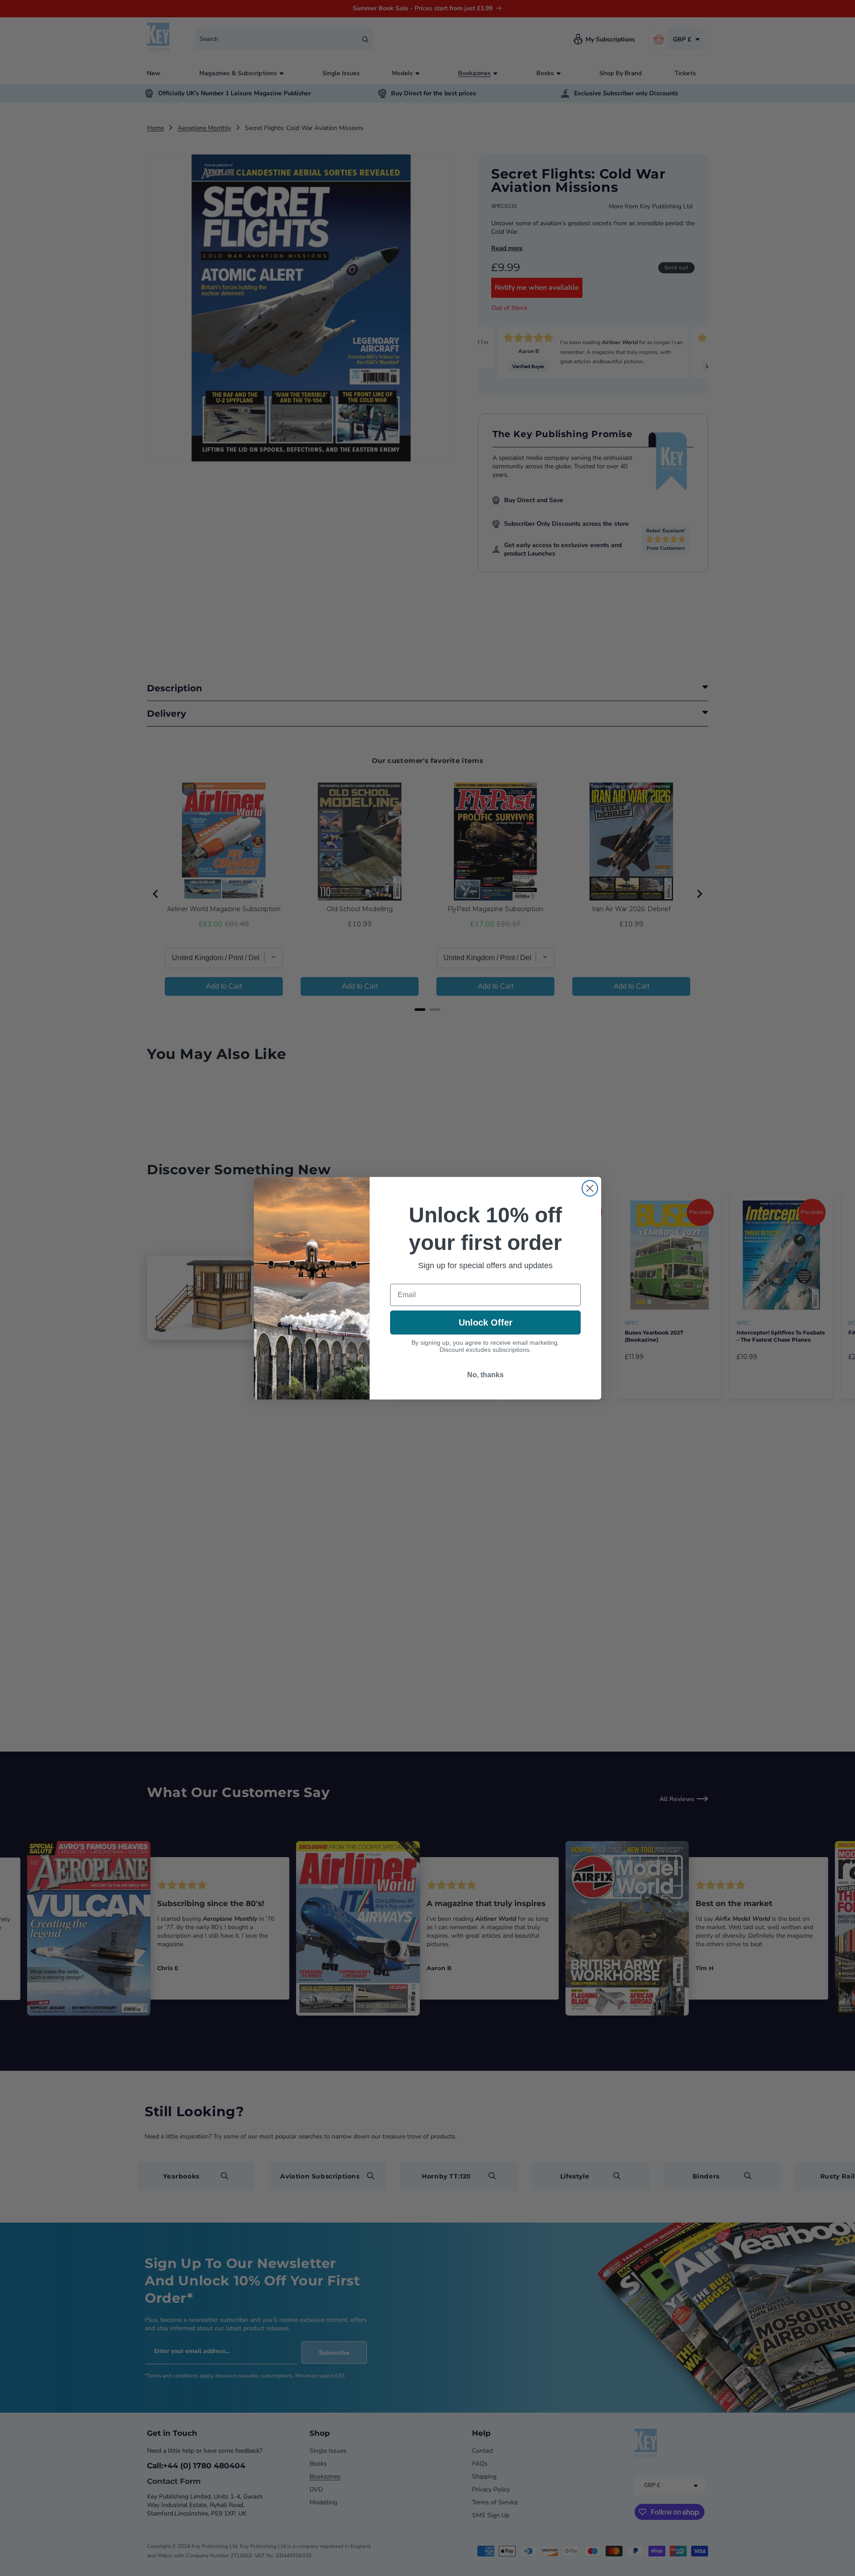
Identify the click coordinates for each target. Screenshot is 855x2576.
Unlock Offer (486, 1322)
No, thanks (485, 1375)
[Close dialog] (590, 1188)
